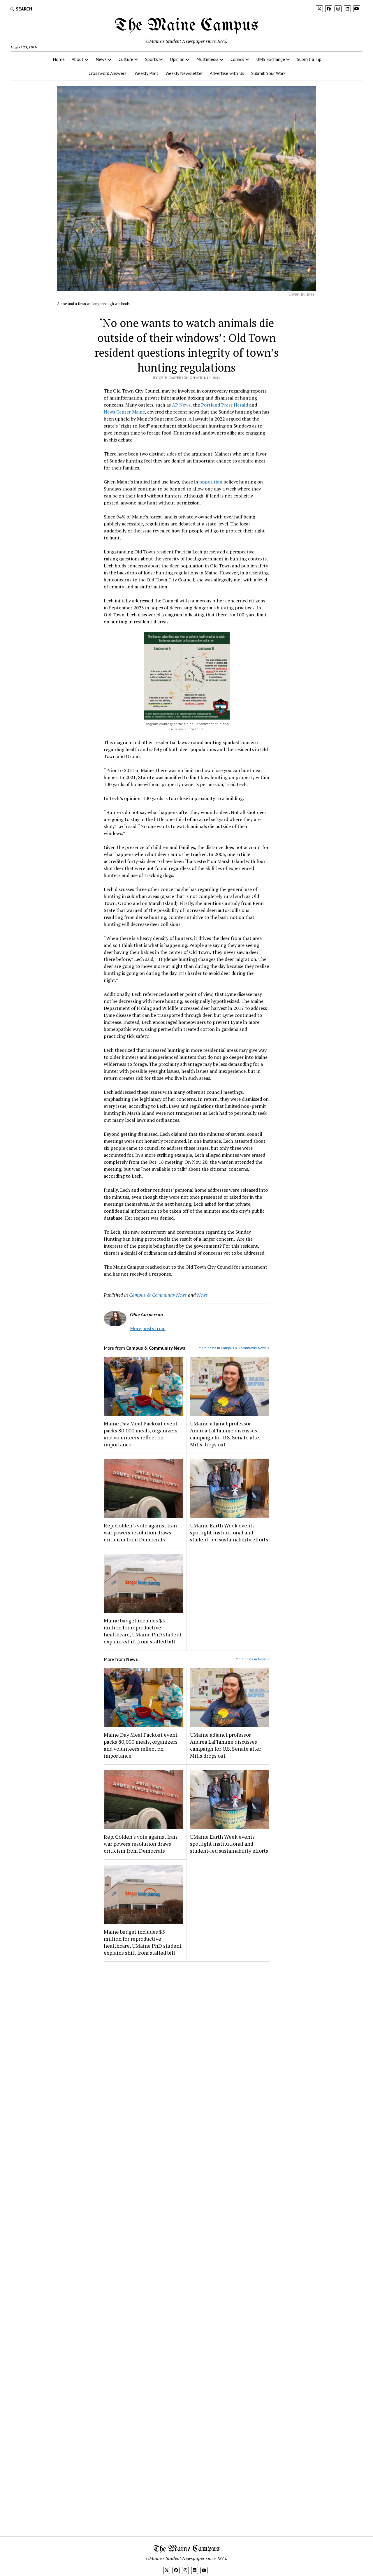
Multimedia (207, 59)
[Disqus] (187, 2040)
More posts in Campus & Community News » (234, 1348)
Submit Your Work (268, 73)
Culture (126, 59)
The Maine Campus (186, 26)
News (101, 59)
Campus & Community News (158, 1295)
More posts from (148, 1328)
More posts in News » (253, 1659)
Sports (152, 59)
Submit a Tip (309, 59)
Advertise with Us (227, 73)
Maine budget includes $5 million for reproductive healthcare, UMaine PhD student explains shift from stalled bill (143, 1631)
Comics (237, 59)
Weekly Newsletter (184, 73)
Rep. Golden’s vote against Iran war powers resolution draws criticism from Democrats (140, 1532)
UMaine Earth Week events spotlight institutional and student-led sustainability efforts (229, 1532)
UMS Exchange (271, 59)
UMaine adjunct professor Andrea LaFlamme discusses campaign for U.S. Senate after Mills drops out (226, 1434)
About (78, 59)
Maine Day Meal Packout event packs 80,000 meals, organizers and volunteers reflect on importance (141, 1434)
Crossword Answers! (108, 73)
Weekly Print (147, 73)
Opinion (177, 59)
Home (59, 59)
